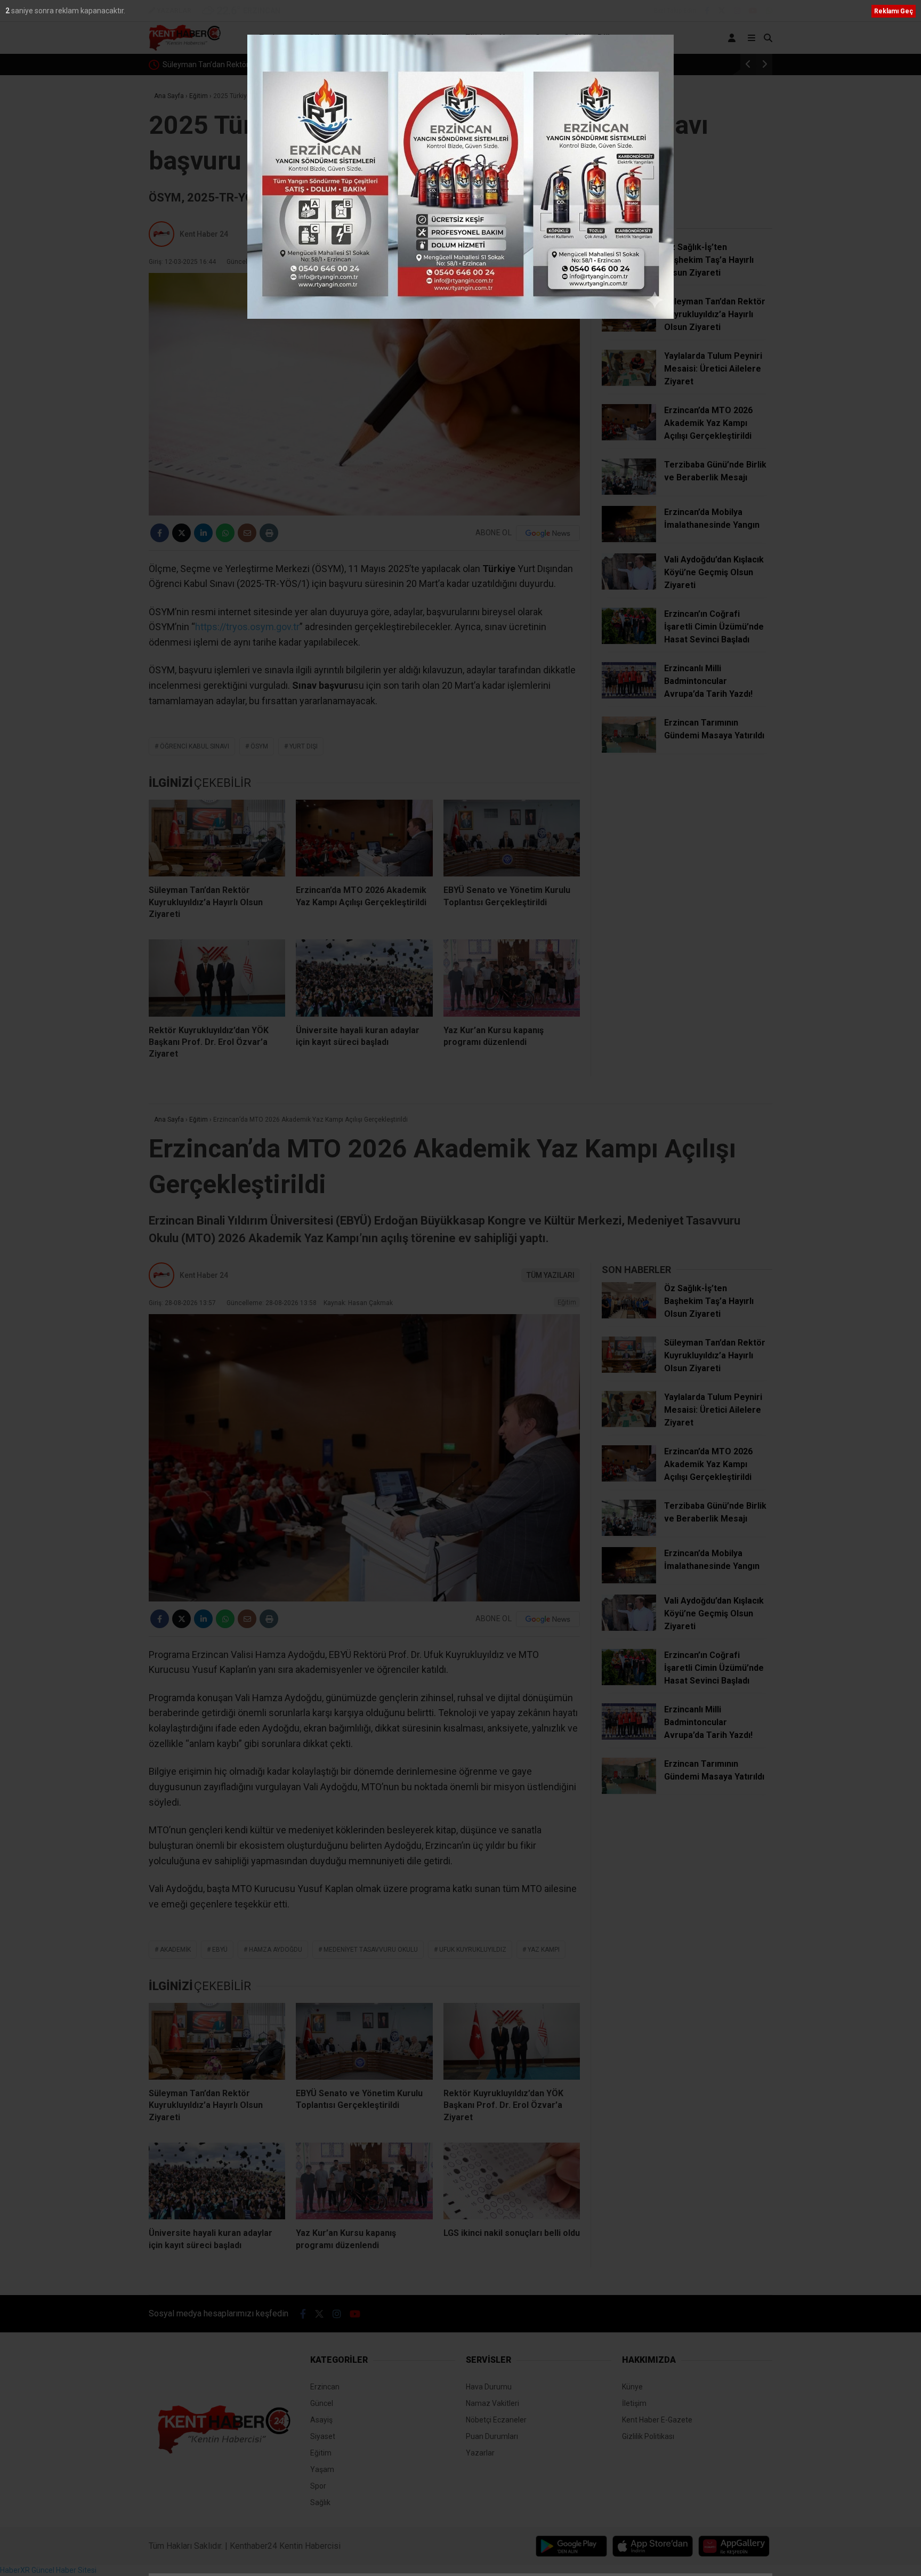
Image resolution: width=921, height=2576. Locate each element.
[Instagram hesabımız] (737, 11)
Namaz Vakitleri (492, 2403)
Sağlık (576, 38)
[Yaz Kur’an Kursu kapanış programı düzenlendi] (512, 978)
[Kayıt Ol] (734, 38)
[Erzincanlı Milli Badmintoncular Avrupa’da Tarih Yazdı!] (629, 696)
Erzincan (276, 38)
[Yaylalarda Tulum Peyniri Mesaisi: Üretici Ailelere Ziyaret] (629, 383)
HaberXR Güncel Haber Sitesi (48, 2570)
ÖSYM (259, 746)
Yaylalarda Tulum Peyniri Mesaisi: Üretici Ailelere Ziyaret (257, 65)
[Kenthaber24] (185, 49)
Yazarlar (480, 2453)
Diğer (608, 38)
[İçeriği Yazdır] (269, 533)
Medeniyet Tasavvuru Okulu (371, 1950)
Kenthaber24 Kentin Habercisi (285, 2546)
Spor (545, 38)
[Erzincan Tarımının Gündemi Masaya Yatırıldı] (629, 750)
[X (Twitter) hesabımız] (722, 11)
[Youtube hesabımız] (753, 11)
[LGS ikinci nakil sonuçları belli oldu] (512, 2181)
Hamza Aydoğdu (276, 1950)
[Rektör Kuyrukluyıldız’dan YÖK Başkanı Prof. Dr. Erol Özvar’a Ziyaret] (217, 978)
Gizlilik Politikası (648, 2436)
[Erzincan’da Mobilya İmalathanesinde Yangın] (629, 540)
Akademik (175, 1950)
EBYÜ (220, 1950)
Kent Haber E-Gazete (657, 2420)
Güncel (322, 38)
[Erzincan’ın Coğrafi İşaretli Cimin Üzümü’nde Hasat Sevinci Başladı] (629, 641)
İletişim (634, 2403)
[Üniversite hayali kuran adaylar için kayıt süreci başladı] (364, 978)
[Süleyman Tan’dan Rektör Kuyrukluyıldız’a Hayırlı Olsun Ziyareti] (217, 838)
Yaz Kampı (544, 1950)
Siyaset (441, 38)
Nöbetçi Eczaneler (496, 2420)
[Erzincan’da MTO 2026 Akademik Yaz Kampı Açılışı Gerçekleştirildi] (364, 838)
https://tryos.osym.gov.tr (247, 627)
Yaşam (512, 38)
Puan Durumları (492, 2436)
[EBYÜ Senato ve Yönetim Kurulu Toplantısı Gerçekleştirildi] (512, 838)
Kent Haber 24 (204, 234)
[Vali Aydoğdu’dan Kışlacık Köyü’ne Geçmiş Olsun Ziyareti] (629, 587)
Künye (632, 2387)
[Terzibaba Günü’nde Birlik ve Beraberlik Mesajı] (629, 492)
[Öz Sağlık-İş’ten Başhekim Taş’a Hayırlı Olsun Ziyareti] (629, 275)
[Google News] (548, 533)
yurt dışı (304, 746)
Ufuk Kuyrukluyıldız (473, 1950)
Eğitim (478, 38)
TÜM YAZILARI (551, 234)
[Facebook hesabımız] (707, 11)
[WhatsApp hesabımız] (769, 11)
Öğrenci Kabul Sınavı (195, 746)
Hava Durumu (489, 2387)
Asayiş (359, 38)
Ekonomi (399, 38)
